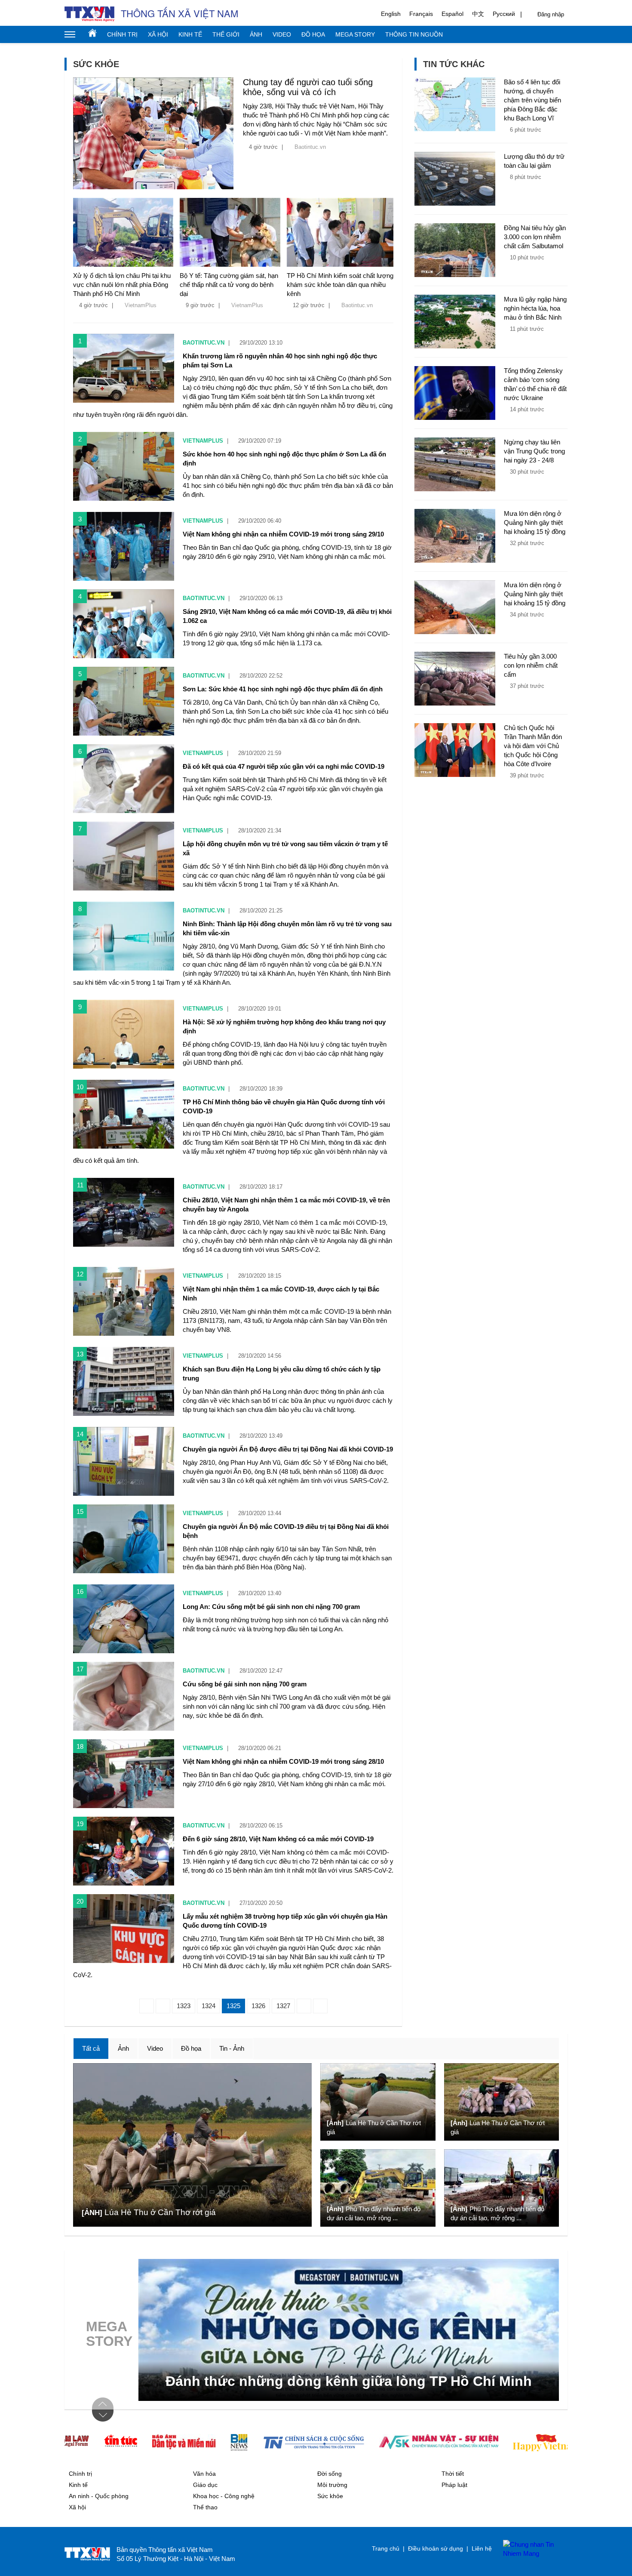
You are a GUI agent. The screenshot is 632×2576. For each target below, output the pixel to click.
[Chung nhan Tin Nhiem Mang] (531, 2549)
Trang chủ (92, 33)
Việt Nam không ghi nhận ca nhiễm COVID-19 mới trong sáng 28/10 (283, 1761)
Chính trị (122, 34)
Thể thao (205, 2507)
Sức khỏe (330, 2496)
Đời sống (330, 2474)
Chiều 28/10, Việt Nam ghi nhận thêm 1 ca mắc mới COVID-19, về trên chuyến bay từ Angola (286, 1205)
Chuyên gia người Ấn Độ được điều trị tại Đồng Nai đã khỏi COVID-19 (288, 1449)
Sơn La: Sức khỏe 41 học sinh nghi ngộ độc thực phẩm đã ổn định (283, 689)
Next (103, 2416)
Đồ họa (313, 34)
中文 (478, 14)
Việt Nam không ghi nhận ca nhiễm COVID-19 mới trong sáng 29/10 (283, 534)
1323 (184, 2006)
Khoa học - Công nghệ (224, 2496)
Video (282, 34)
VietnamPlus (141, 305)
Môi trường (332, 2485)
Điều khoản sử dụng (436, 2548)
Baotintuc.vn (310, 147)
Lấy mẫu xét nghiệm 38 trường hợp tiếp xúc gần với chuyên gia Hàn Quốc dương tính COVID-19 (285, 1921)
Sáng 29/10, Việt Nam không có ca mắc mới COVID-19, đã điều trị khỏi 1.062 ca (287, 616)
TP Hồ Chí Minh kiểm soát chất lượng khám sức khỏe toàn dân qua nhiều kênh (340, 285)
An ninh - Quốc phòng (99, 2496)
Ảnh (256, 34)
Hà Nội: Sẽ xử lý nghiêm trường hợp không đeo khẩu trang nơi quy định (284, 1026)
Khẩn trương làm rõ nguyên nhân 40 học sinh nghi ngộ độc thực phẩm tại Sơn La (280, 361)
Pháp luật (454, 2485)
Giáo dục (205, 2485)
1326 (258, 2006)
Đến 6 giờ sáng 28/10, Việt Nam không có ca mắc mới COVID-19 (278, 1839)
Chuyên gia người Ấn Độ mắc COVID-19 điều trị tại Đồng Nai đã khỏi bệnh (286, 1531)
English (391, 14)
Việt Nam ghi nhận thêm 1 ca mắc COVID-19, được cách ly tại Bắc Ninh (281, 1294)
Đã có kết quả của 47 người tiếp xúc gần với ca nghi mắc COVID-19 (284, 766)
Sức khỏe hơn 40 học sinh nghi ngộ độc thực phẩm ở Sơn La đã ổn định (284, 459)
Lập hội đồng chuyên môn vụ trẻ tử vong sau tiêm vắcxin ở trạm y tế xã (285, 848)
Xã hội (158, 34)
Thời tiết (453, 2474)
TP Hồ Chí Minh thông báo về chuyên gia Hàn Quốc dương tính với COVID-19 (284, 1106)
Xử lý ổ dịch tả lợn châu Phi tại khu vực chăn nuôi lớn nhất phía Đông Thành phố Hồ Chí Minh (122, 285)
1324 (209, 2006)
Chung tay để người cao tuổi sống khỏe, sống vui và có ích (308, 87)
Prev (103, 2403)
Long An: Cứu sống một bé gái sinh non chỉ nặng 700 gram (271, 1607)
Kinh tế (190, 34)
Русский (504, 14)
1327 (283, 2006)
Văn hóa (204, 2474)
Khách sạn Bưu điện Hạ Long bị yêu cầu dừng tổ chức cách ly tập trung (282, 1374)
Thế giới (226, 34)
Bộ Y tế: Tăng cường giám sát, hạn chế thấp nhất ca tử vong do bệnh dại (229, 285)
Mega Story (355, 34)
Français (421, 14)
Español (453, 14)
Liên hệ (482, 2548)
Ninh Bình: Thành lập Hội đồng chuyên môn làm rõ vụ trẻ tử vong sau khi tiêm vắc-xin (287, 928)
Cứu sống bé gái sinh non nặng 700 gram (245, 1684)
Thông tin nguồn (414, 34)
